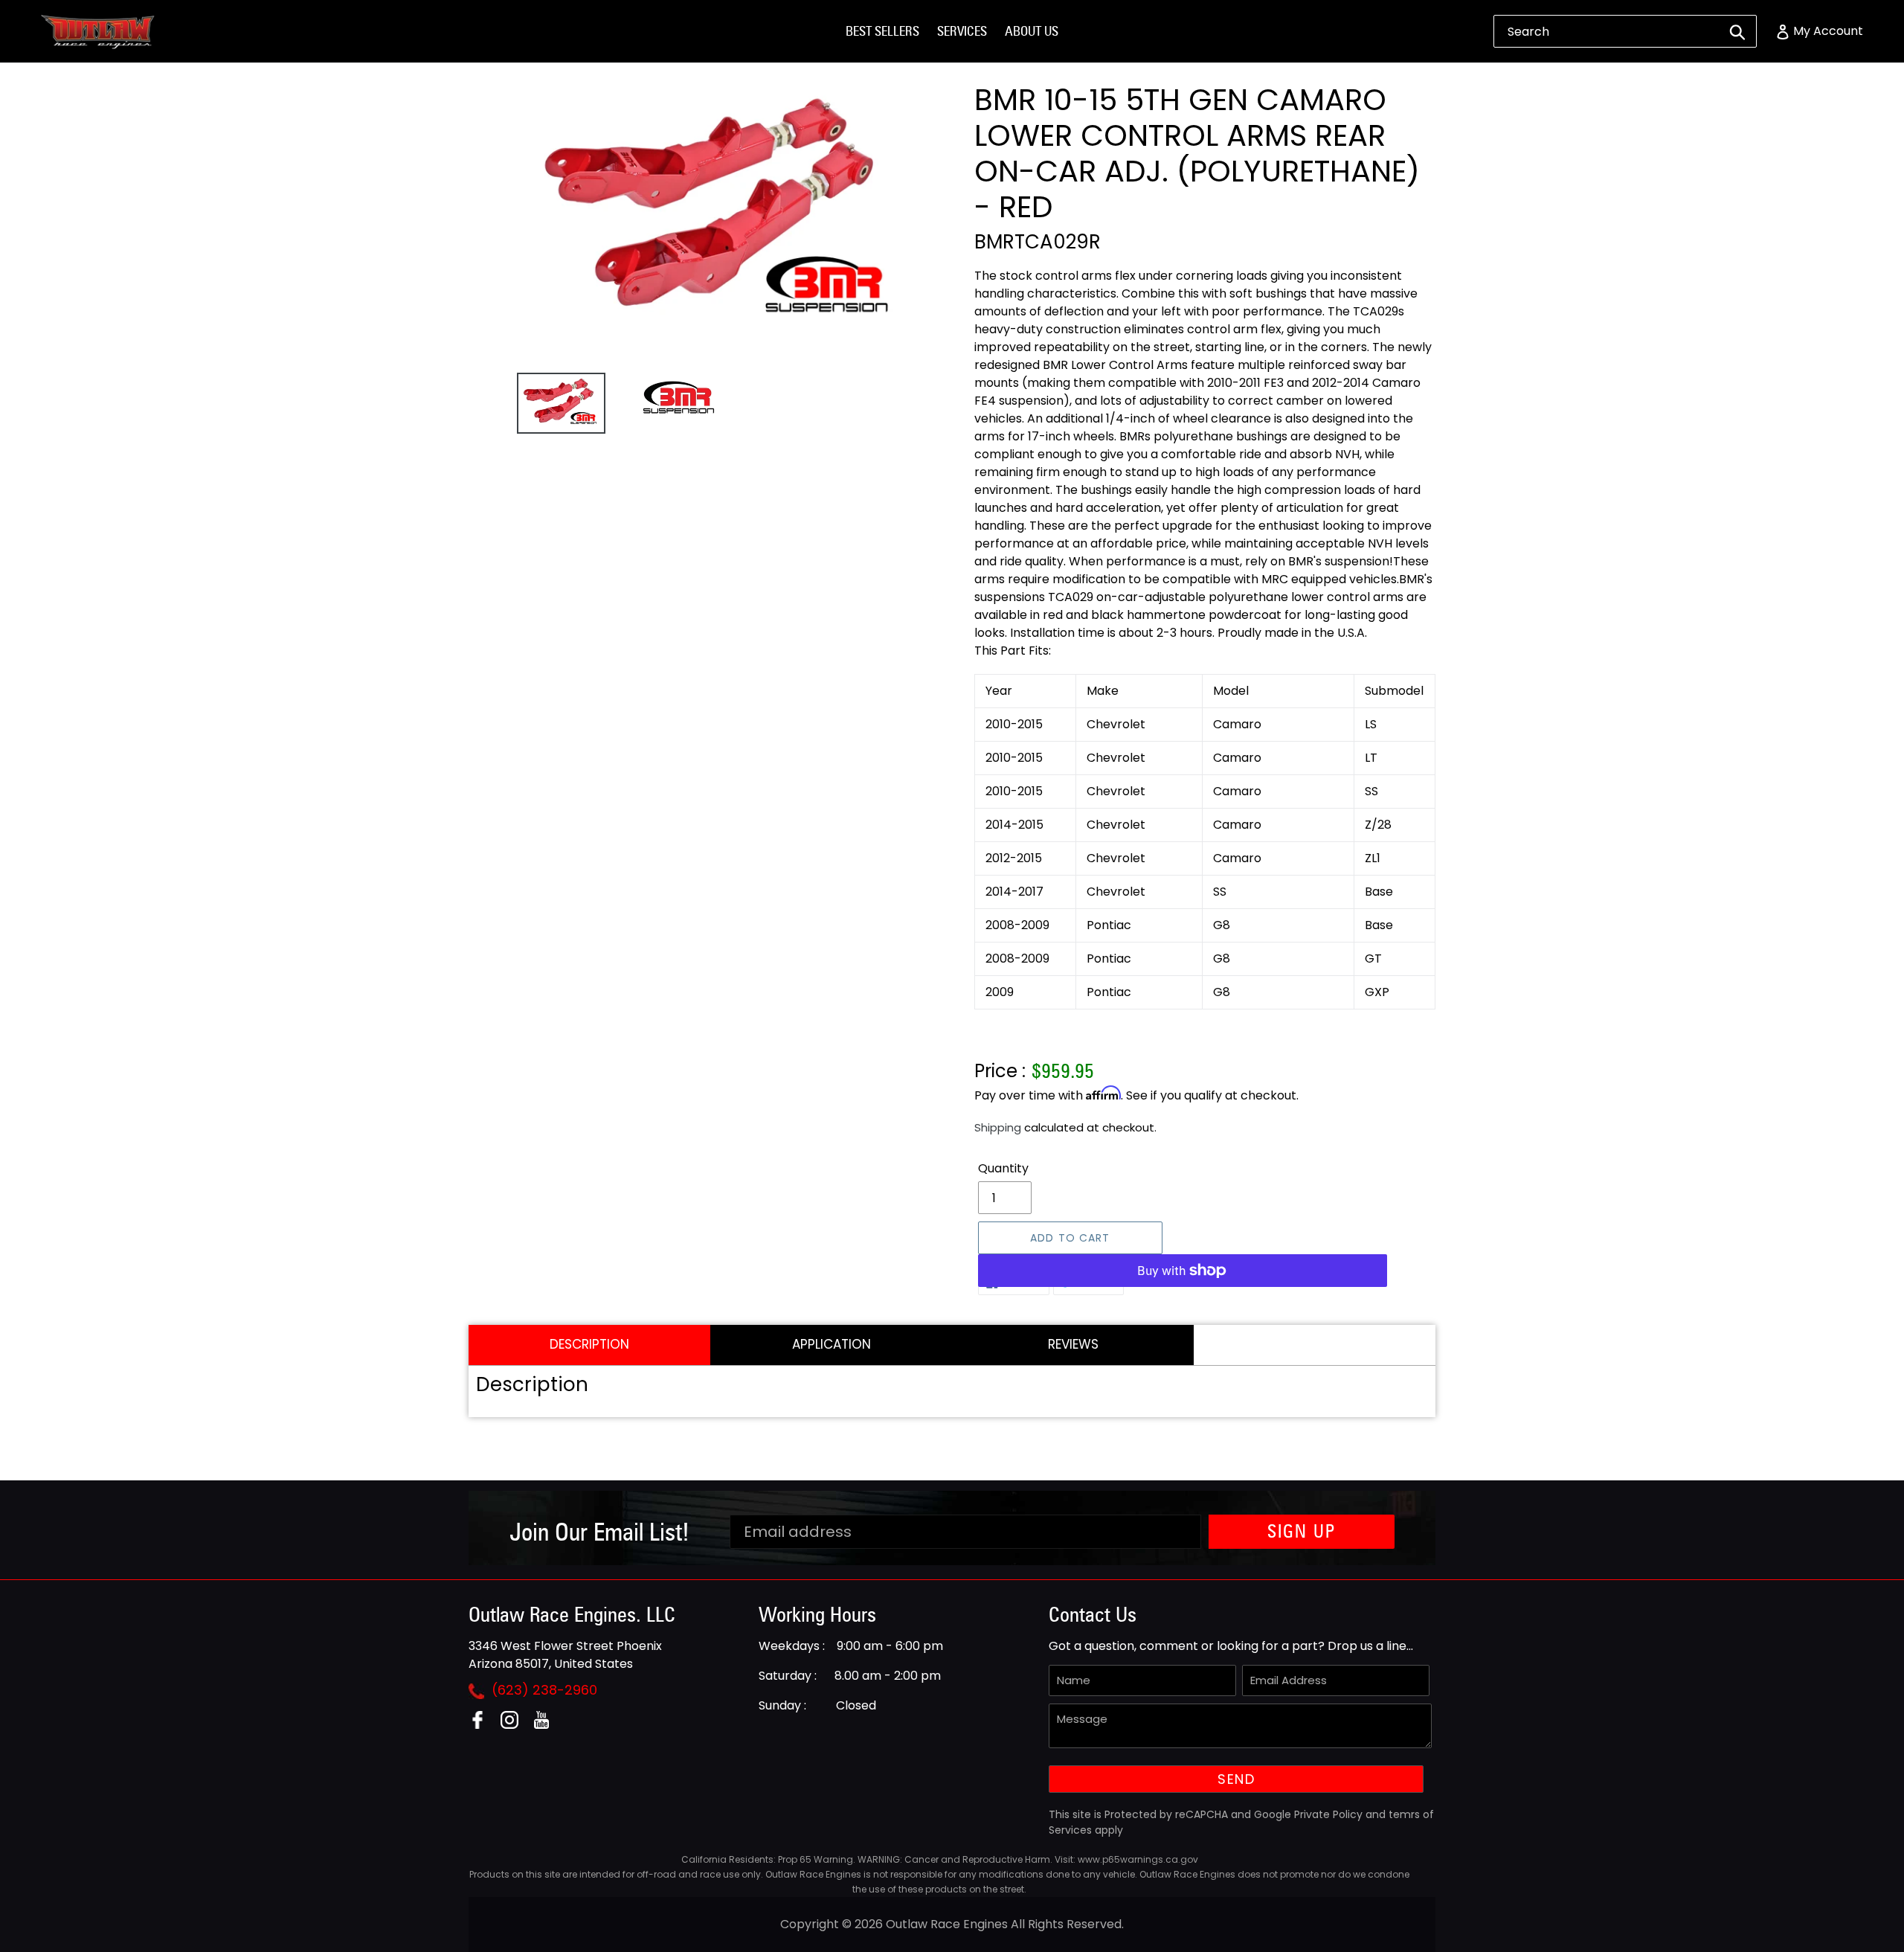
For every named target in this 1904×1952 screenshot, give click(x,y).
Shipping (998, 1127)
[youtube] (547, 1725)
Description (589, 1344)
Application (832, 1344)
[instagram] (515, 1725)
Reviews (1073, 1344)
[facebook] (483, 1725)
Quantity (1003, 1168)
